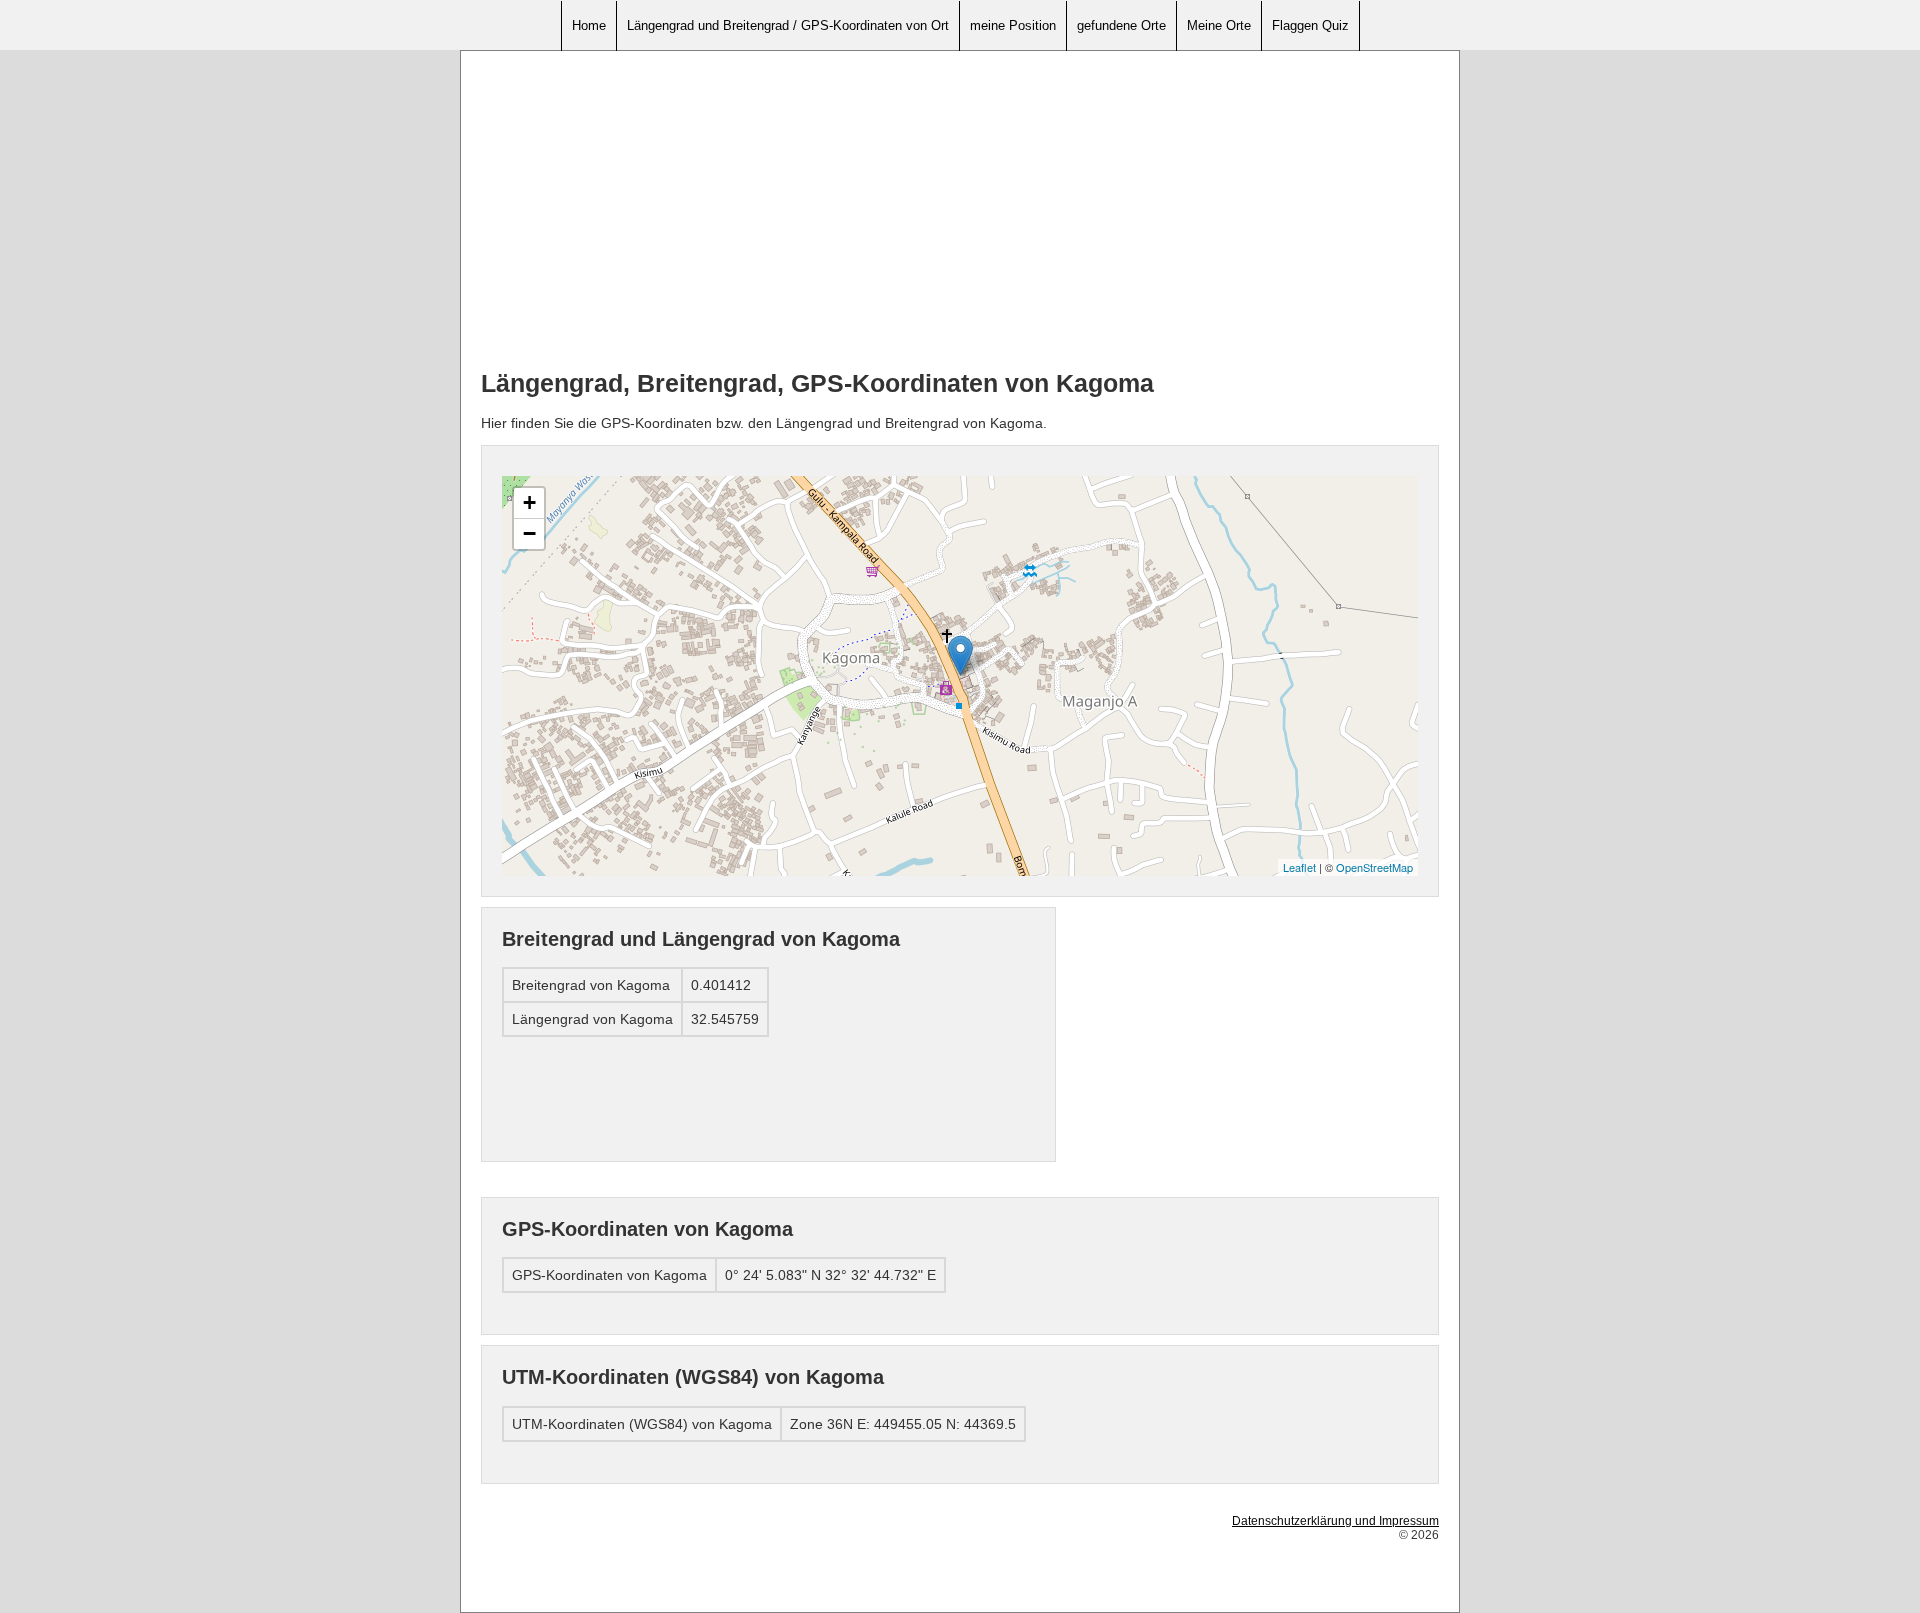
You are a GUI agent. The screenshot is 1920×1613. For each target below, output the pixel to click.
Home (589, 25)
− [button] (529, 533)
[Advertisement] (960, 211)
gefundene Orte (1121, 25)
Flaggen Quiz (1310, 25)
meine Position (1013, 25)
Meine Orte (1219, 25)
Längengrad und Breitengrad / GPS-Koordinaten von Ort (788, 25)
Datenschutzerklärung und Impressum (1335, 1521)
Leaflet (1299, 867)
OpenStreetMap (1374, 867)
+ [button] (529, 502)
